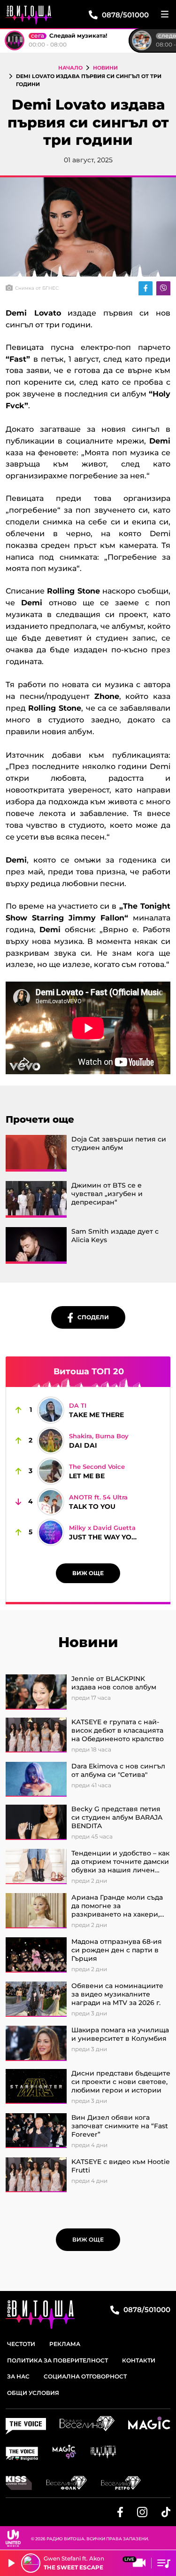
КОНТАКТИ (139, 2360)
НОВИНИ (105, 68)
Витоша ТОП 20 (89, 1371)
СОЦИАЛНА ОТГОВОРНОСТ (85, 2376)
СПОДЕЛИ (91, 1317)
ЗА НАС (18, 2376)
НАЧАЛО (70, 68)
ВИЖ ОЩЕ (88, 1573)
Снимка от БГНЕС (37, 288)
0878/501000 (146, 2310)
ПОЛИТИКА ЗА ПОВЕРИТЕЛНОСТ (57, 2360)
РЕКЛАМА (65, 2344)
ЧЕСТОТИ (21, 2344)
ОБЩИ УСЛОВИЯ (33, 2393)
